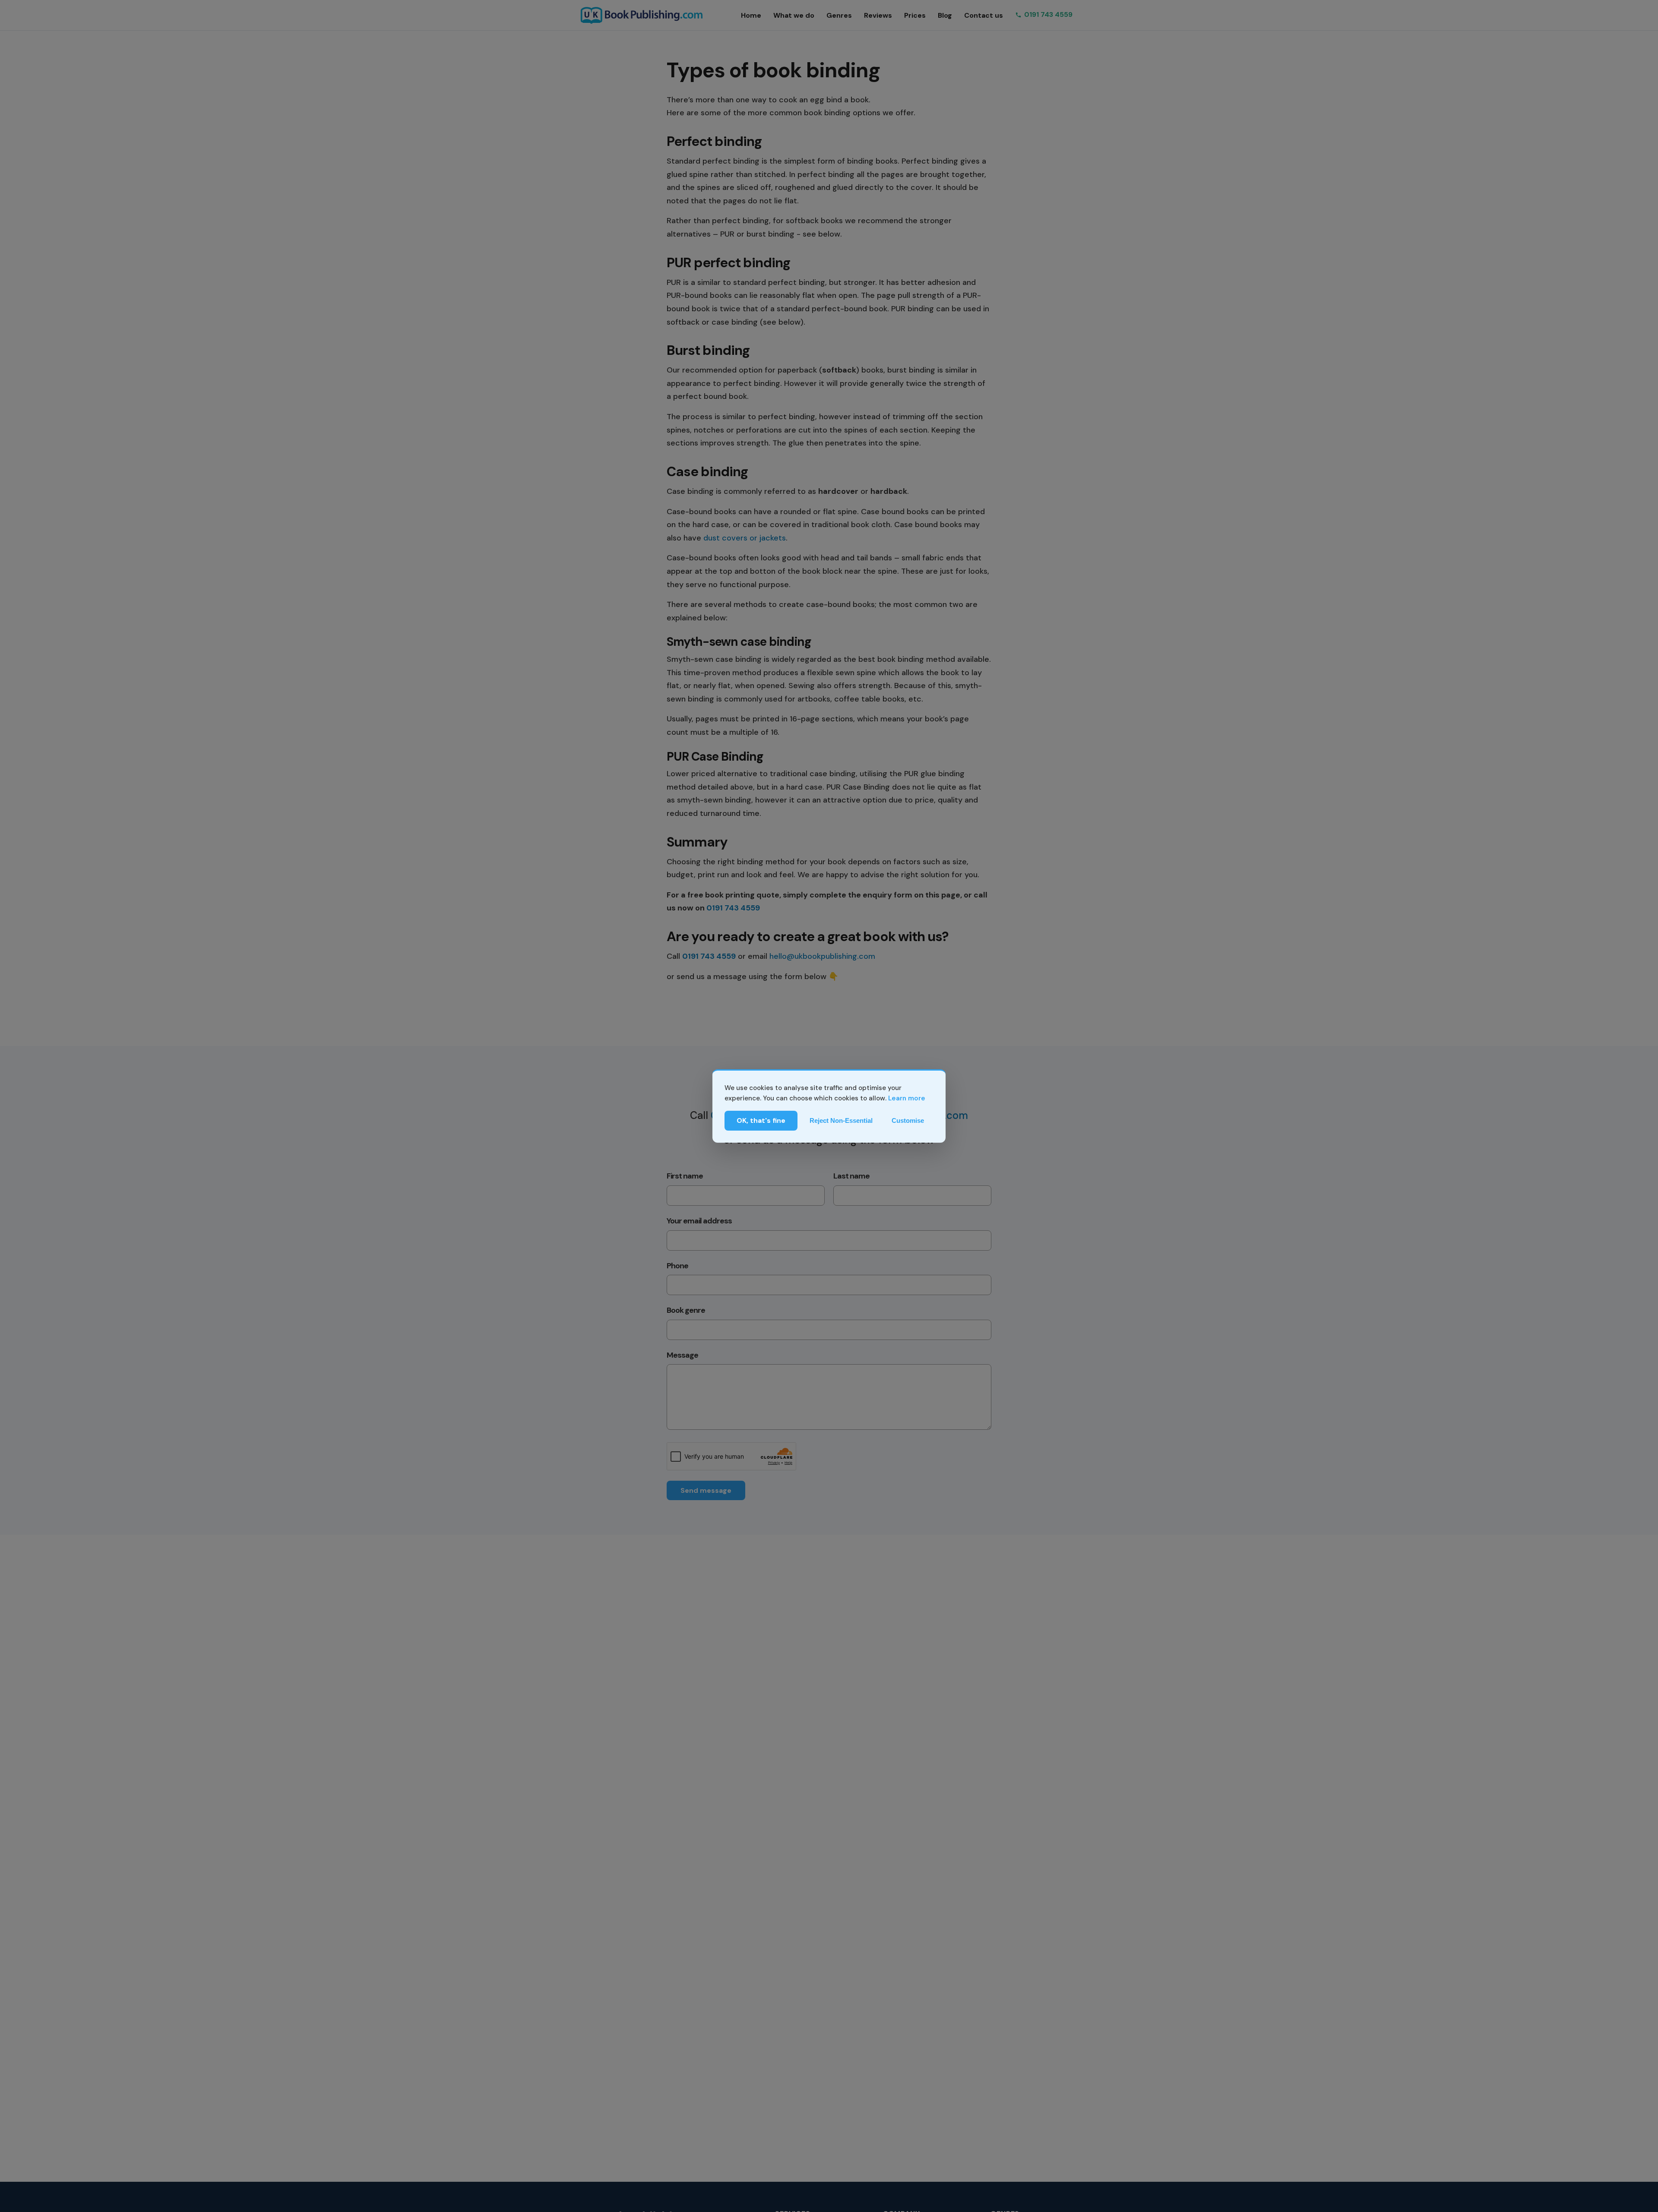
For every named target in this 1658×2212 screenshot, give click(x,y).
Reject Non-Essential (841, 1120)
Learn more (907, 1098)
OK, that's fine (761, 1120)
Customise (908, 1120)
